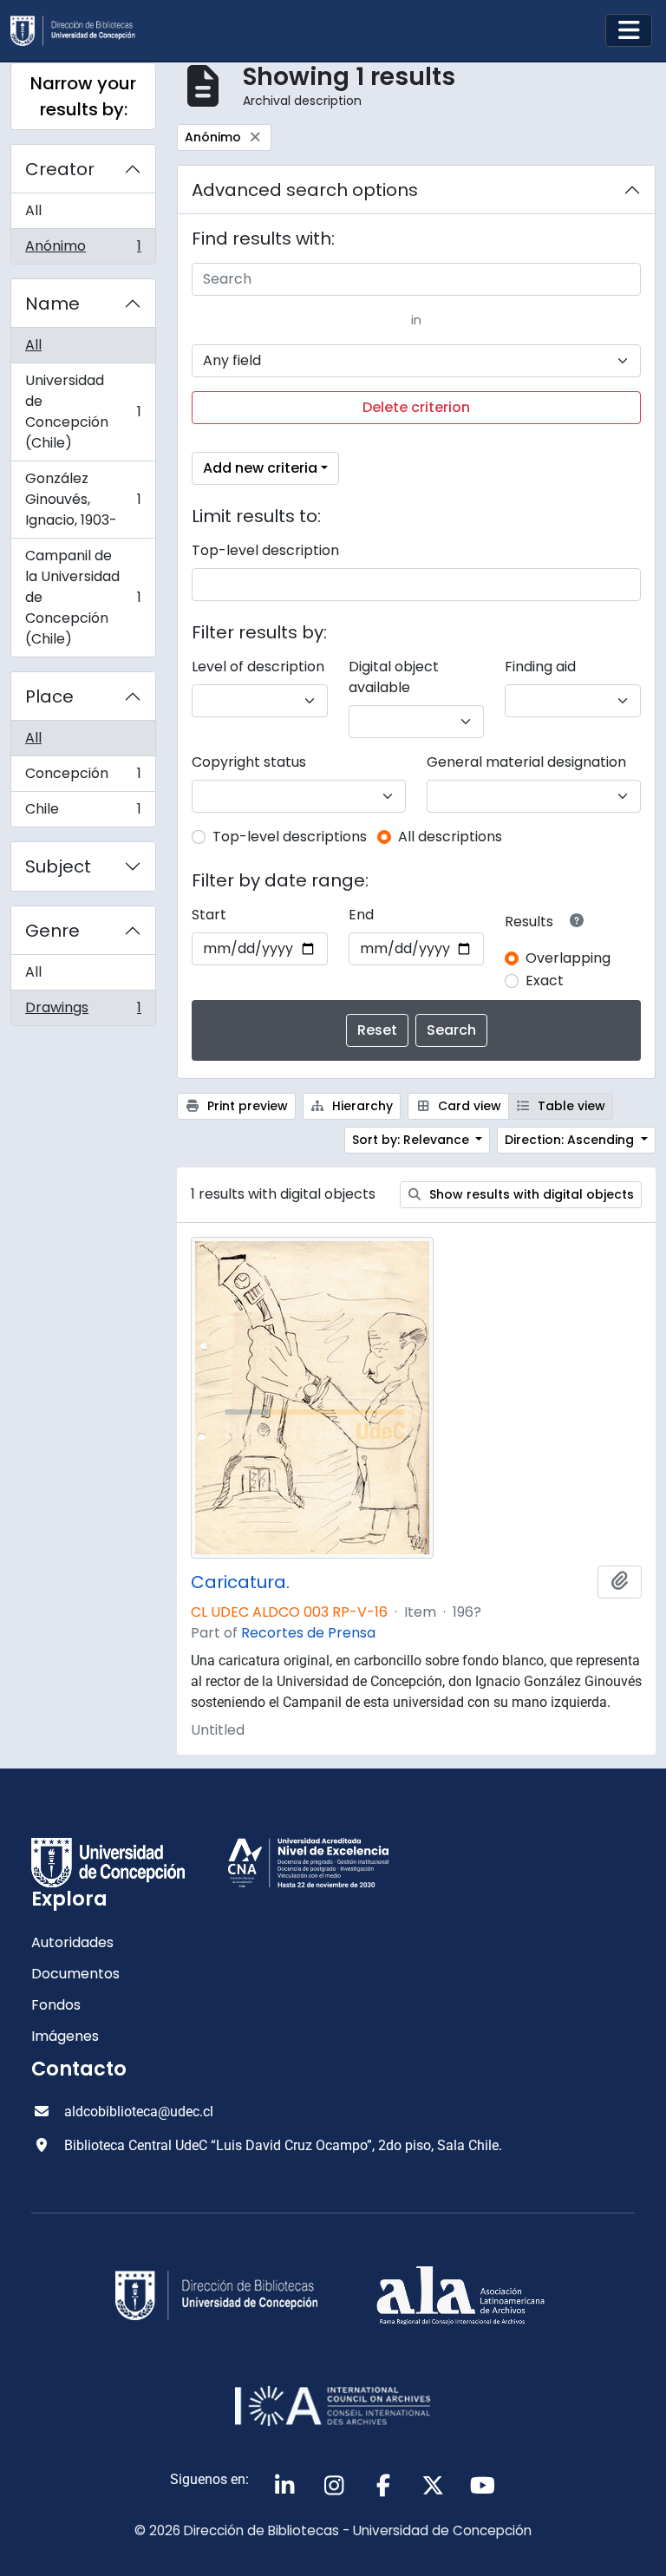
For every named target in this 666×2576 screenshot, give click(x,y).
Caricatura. (240, 1582)
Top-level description (265, 550)
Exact (545, 981)
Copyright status (249, 762)
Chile (83, 813)
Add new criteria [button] (260, 468)
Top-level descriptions (290, 837)
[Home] (80, 31)
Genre (52, 931)
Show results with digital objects (530, 1194)
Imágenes (65, 2036)
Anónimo (83, 250)
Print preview (246, 1106)
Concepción (83, 778)
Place (49, 696)
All (33, 210)
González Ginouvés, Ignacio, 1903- (83, 499)
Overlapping (568, 958)
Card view (468, 1106)
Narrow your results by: (83, 96)
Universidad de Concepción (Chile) (83, 412)
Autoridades (72, 1942)
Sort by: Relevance (412, 1140)
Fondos (56, 2005)
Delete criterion (416, 407)
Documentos (75, 1974)
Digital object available (394, 677)
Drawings (83, 1011)
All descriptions (450, 837)
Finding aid (540, 667)
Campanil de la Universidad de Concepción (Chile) (83, 597)
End (361, 915)
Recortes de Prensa (308, 1633)
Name (52, 304)
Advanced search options (305, 190)
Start (209, 915)
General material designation (526, 762)
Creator (60, 169)
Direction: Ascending (571, 1140)
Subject (58, 866)
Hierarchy (361, 1106)
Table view (570, 1106)
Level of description (258, 667)
